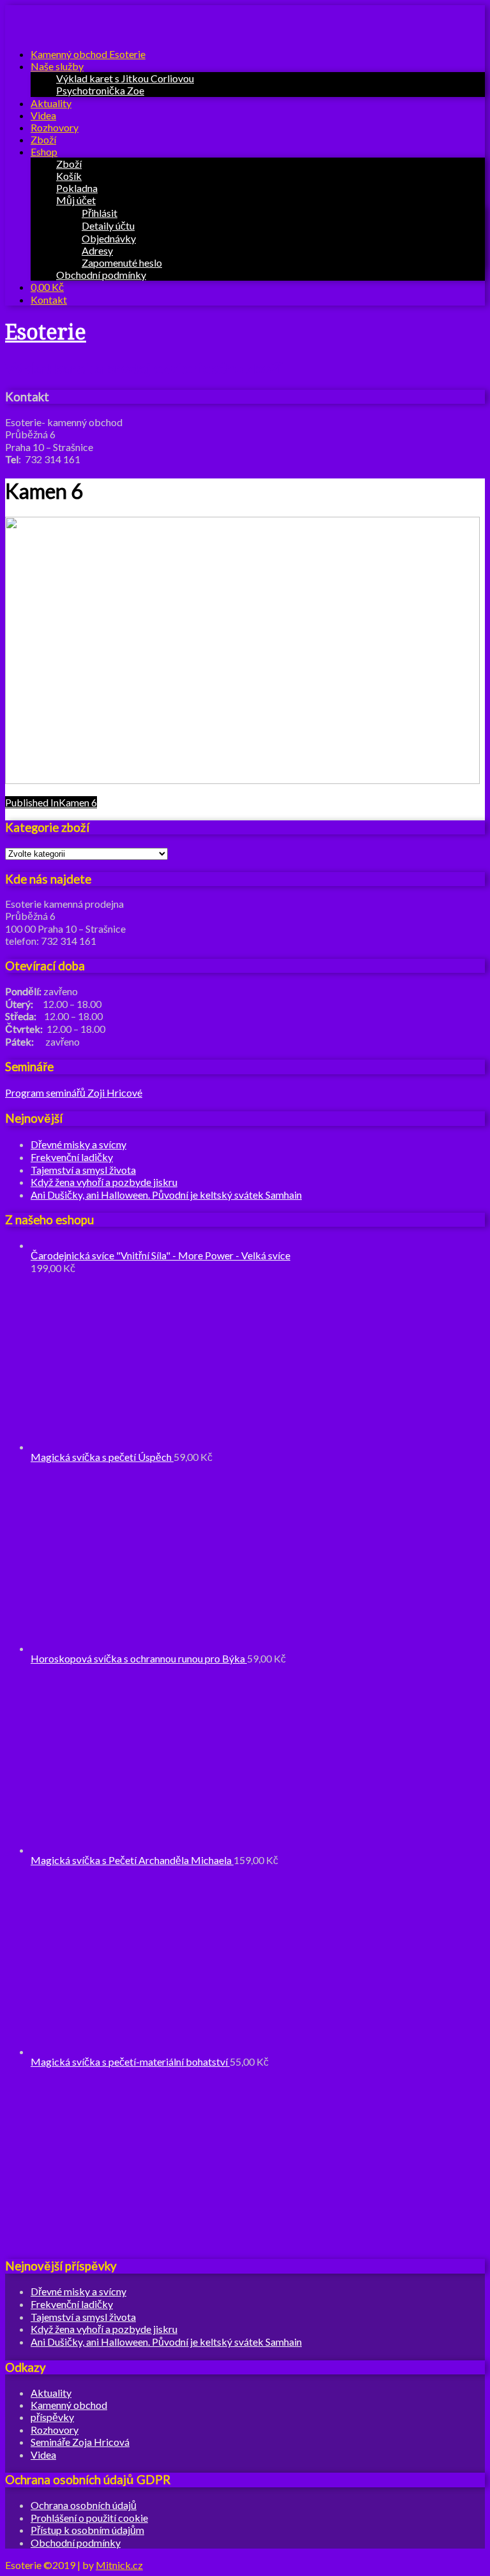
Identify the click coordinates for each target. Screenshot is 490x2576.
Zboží (43, 139)
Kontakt (49, 300)
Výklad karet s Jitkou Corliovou (125, 78)
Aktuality (51, 103)
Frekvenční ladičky (72, 1157)
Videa (43, 115)
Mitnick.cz (119, 2565)
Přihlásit (100, 213)
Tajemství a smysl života (83, 1170)
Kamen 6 (51, 802)
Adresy (97, 250)
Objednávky (109, 238)
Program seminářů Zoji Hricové (74, 1092)
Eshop (44, 152)
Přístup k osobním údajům (87, 2530)
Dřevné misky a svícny (78, 1144)
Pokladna (77, 188)
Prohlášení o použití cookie (89, 2518)
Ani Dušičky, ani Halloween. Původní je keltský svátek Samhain (166, 1195)
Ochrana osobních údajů (84, 2505)
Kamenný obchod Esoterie (88, 54)
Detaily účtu (108, 226)
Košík (69, 176)
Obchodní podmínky (101, 275)
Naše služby (57, 66)
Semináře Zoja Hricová (80, 2442)
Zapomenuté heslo (122, 263)
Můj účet (76, 200)
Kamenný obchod (69, 2405)
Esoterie (46, 332)
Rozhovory (55, 127)
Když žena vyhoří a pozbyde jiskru (104, 1182)
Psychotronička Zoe (100, 90)
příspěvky (52, 2417)
